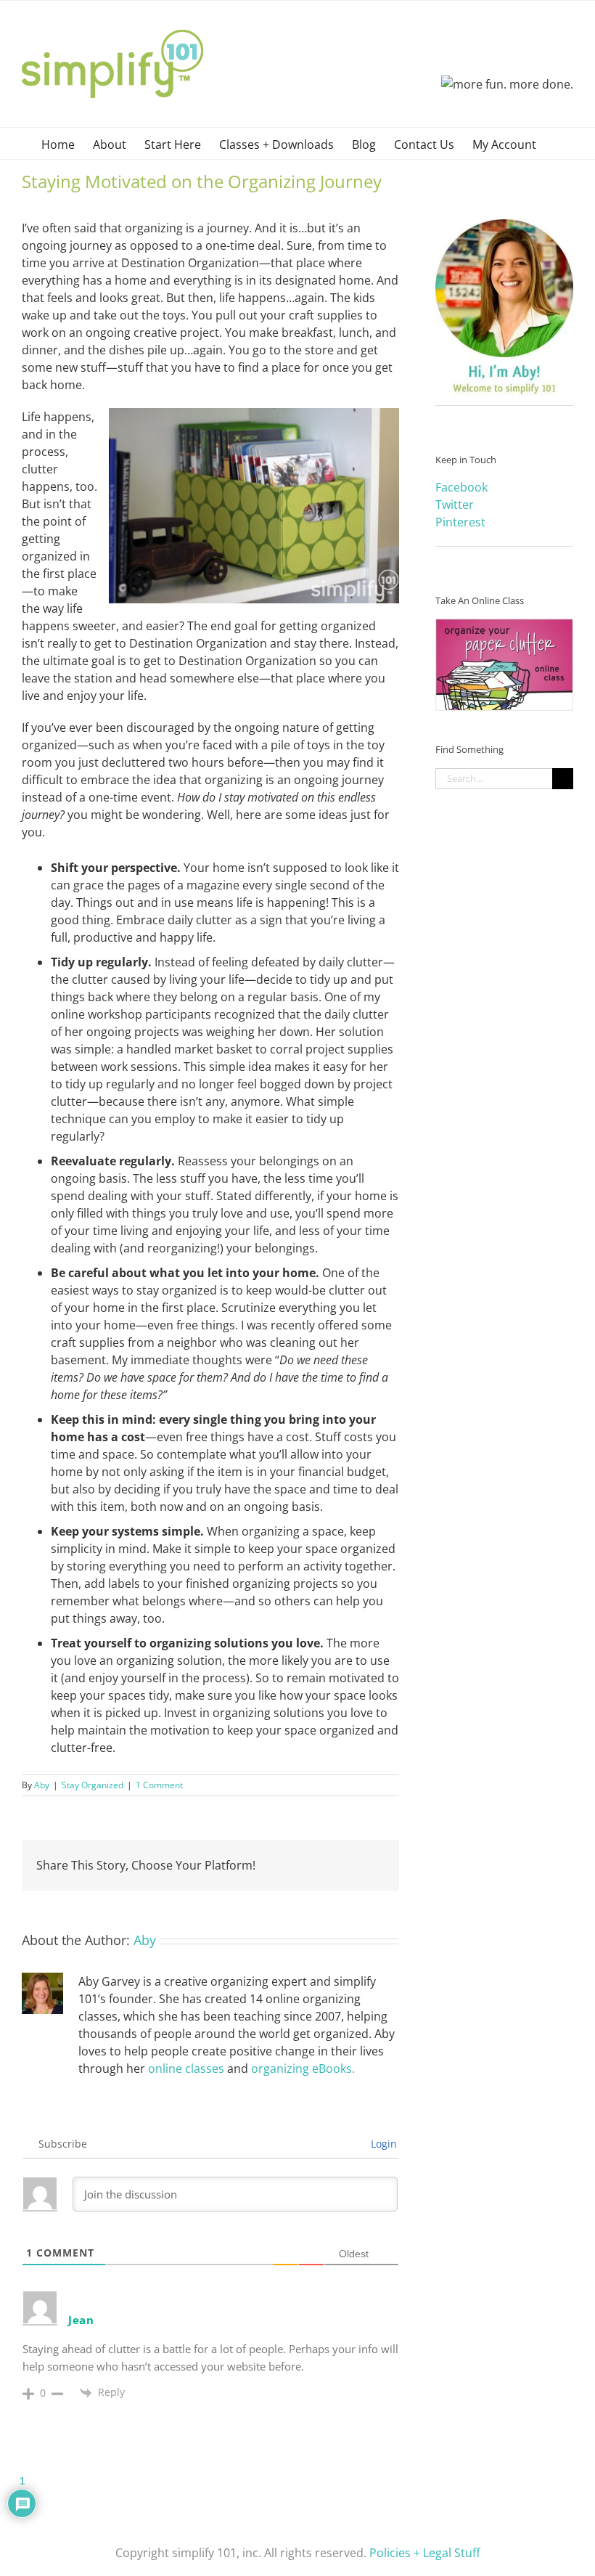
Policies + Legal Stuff (425, 2553)
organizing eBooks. (303, 2068)
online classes (186, 2068)
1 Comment (159, 1785)
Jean (81, 2320)
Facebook (461, 487)
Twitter (455, 505)
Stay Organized (93, 1785)
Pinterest (460, 522)
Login (382, 2144)
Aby (42, 1785)
